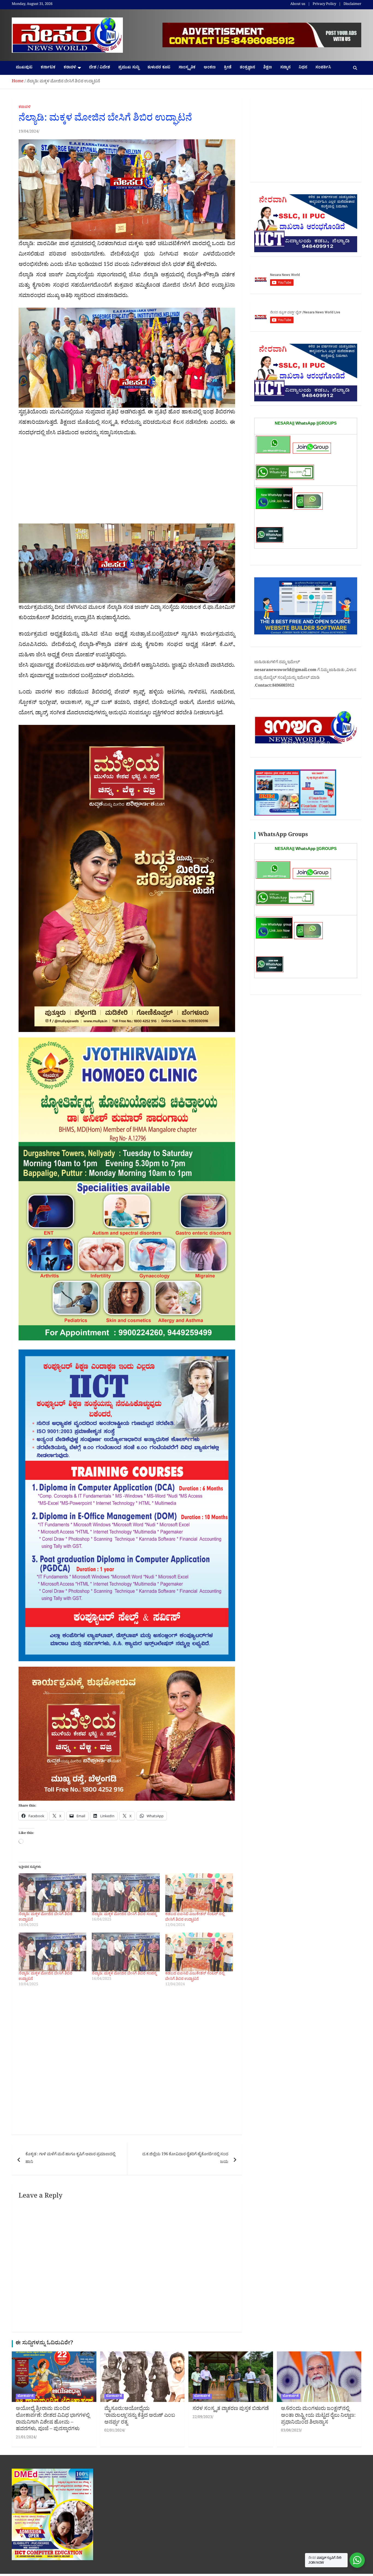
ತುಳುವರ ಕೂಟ (159, 68)
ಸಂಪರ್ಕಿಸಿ (323, 68)
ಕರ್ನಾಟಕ (48, 68)
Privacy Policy (324, 5)
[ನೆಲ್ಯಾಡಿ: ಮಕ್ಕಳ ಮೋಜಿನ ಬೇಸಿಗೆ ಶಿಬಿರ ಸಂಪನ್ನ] (126, 1893)
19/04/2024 (28, 132)
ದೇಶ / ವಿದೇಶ (100, 68)
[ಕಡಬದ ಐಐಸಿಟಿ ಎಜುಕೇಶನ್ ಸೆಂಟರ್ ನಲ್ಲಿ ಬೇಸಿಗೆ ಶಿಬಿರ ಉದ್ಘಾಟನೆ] (199, 1893)
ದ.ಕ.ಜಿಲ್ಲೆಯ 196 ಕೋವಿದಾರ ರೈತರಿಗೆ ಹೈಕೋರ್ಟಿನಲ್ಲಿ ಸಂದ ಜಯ (185, 2159)
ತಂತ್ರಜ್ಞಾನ (247, 68)
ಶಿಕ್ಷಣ (268, 68)
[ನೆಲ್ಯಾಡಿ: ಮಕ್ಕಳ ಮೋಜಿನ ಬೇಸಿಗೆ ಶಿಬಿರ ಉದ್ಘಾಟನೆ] (52, 1893)
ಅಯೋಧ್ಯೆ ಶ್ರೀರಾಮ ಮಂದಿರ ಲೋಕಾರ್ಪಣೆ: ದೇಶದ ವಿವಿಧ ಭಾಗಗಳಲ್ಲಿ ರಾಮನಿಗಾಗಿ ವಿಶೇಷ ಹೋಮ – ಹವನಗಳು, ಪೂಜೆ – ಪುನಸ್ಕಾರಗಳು (53, 2419)
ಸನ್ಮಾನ (285, 68)
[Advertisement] (127, 483)
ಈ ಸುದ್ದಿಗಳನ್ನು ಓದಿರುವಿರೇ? (44, 2344)
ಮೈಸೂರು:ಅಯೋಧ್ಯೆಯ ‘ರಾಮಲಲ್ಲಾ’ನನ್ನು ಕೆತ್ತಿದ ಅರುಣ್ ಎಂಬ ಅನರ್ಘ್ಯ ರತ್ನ (140, 2416)
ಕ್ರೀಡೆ (228, 68)
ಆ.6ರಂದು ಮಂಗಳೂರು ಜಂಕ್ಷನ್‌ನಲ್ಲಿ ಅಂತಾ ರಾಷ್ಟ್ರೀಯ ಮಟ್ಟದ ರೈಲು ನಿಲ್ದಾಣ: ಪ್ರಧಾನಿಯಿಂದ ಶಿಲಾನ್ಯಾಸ (318, 2416)
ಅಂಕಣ (210, 68)
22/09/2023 (202, 2418)
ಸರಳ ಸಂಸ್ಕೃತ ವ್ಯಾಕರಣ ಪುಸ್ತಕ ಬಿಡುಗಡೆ (231, 2409)
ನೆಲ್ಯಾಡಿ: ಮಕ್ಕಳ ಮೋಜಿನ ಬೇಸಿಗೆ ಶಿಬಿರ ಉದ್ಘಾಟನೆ (45, 1917)
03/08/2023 (291, 2431)
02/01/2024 (114, 2431)
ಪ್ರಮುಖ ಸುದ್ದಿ (129, 68)
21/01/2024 (26, 2438)
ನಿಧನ (303, 68)
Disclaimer (352, 5)
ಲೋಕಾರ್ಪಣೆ (26, 2396)
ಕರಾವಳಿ (70, 68)
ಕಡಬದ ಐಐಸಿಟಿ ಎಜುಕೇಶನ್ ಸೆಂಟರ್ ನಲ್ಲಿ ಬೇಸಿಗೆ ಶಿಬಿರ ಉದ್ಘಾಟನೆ (195, 1917)
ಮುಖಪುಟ (24, 68)
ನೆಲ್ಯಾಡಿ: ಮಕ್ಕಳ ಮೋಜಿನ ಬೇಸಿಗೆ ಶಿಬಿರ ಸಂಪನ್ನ (124, 1915)
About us (298, 5)
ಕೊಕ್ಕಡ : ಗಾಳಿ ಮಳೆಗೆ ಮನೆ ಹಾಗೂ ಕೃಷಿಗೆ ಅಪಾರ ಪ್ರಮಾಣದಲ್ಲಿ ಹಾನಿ (70, 2159)
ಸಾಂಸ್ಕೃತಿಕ (187, 68)
